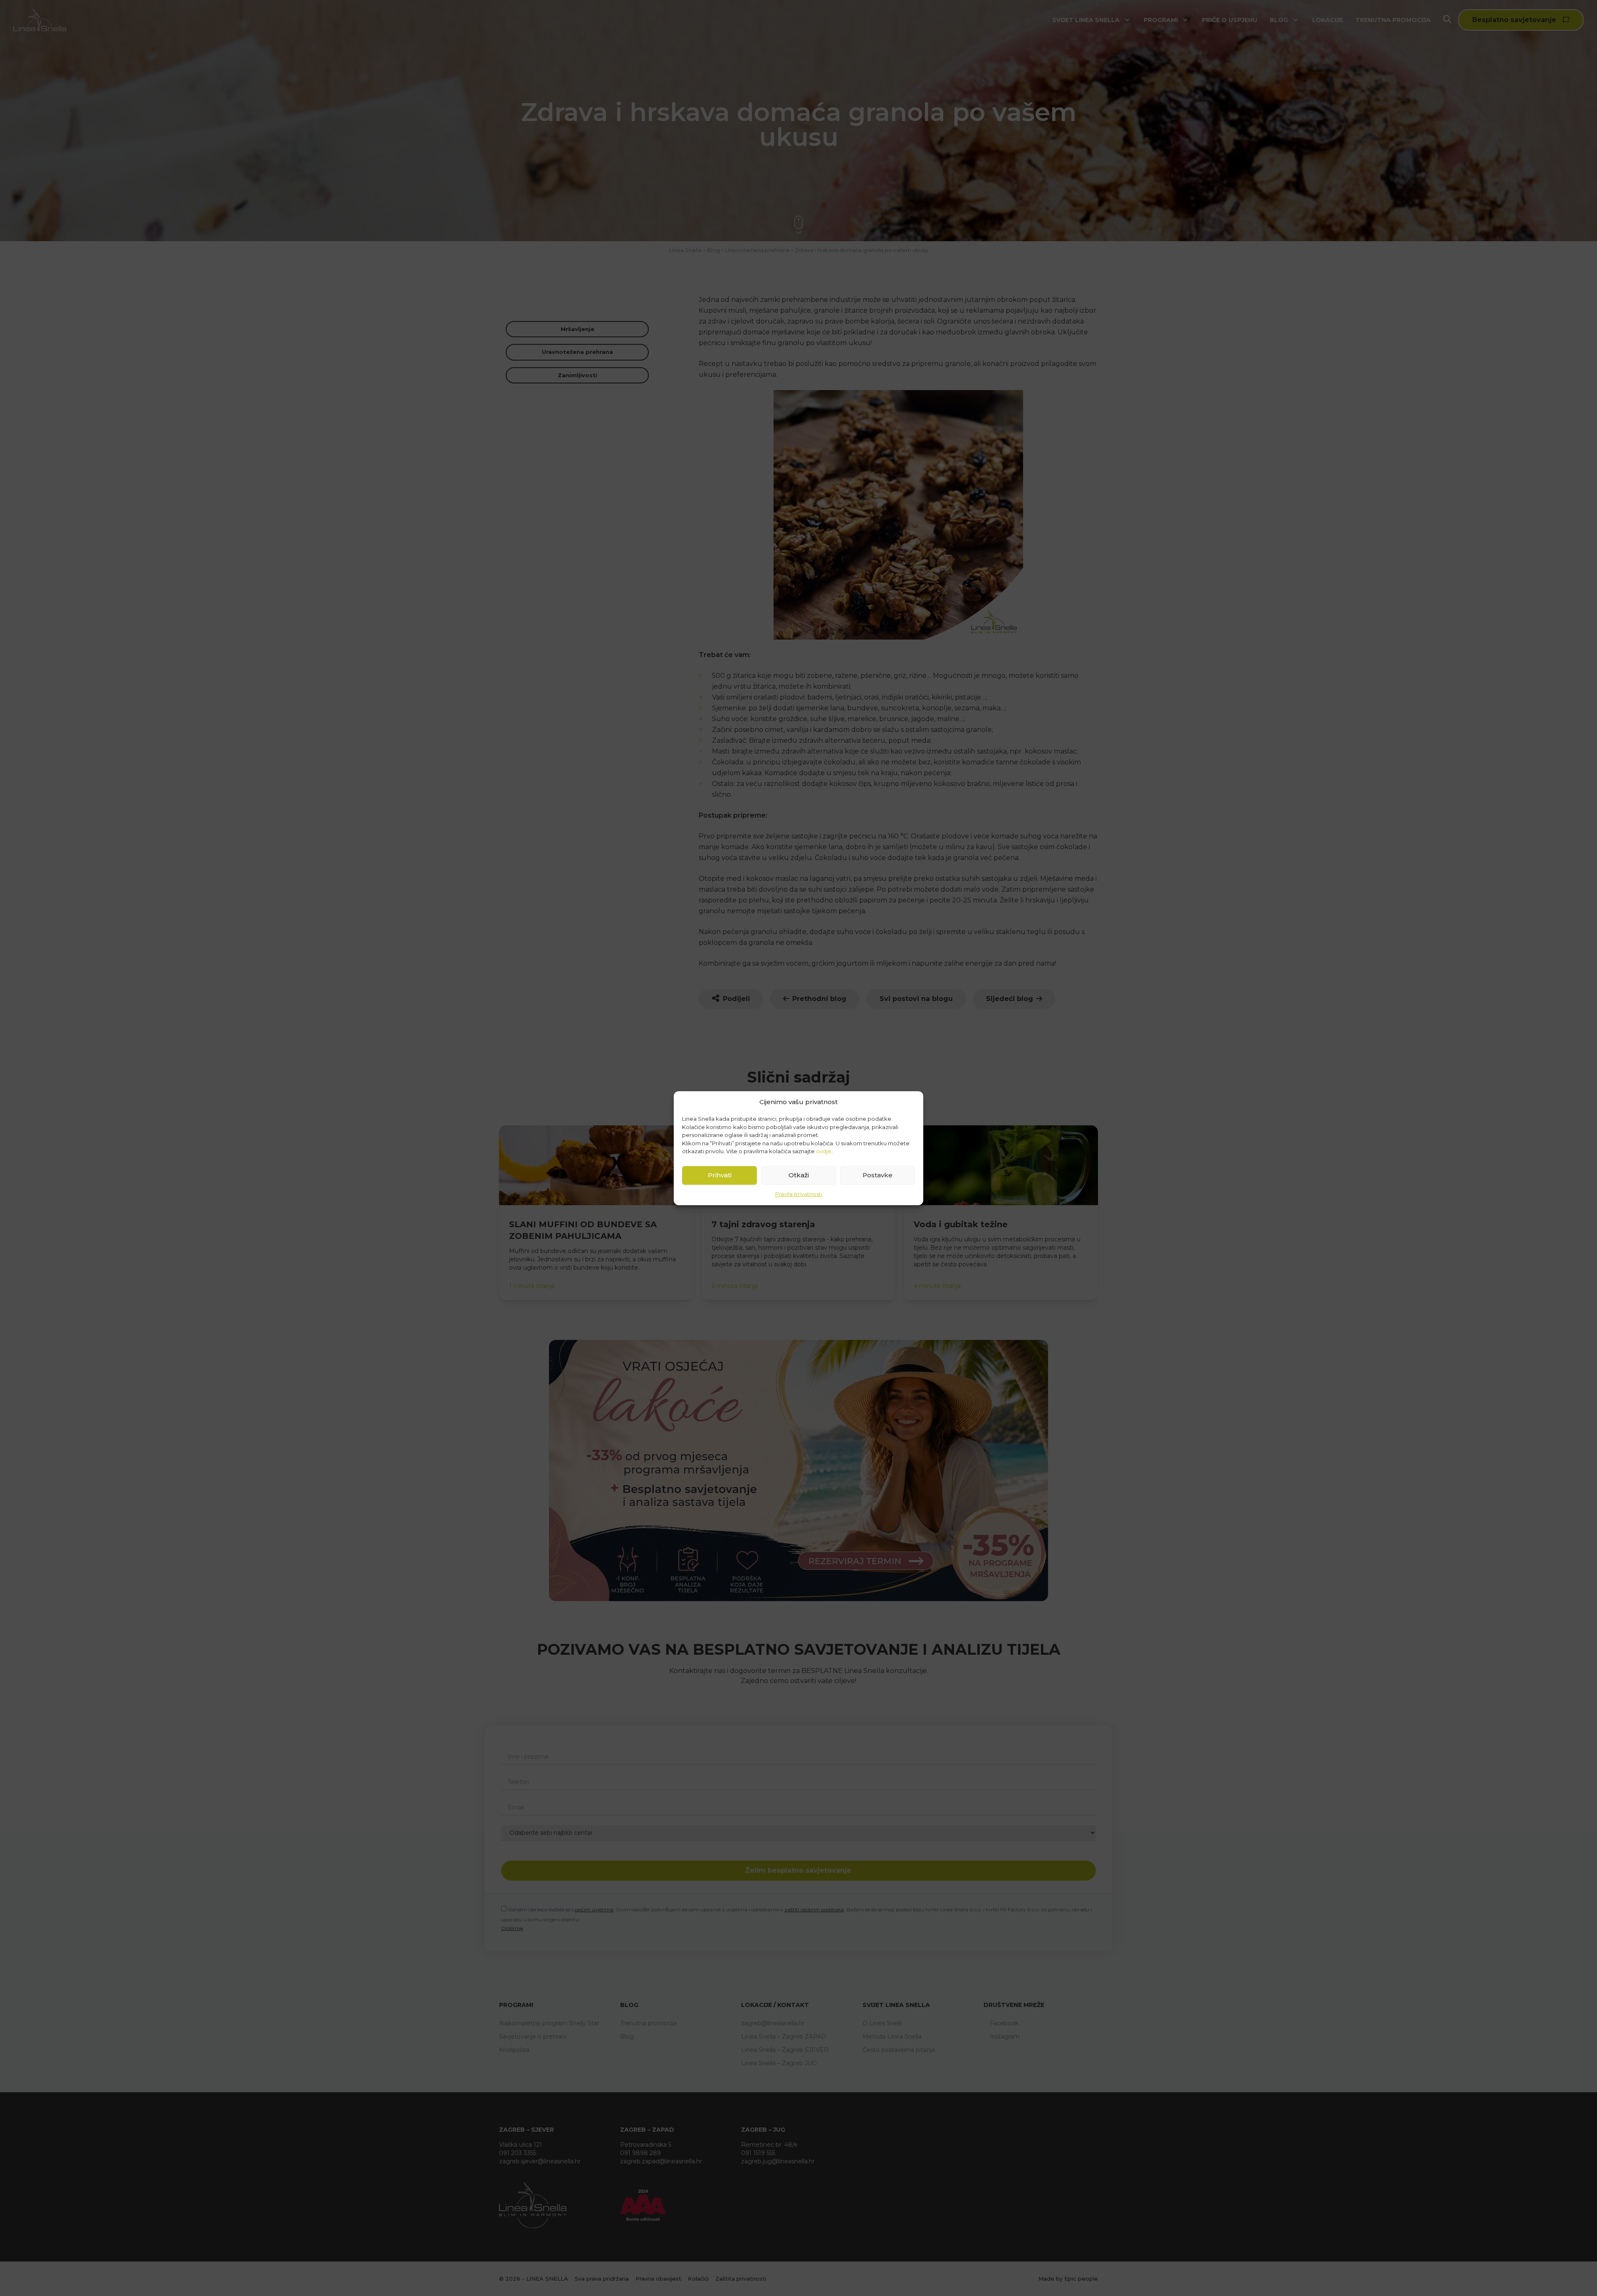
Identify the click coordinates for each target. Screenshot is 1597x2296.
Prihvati (720, 1175)
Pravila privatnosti (799, 1194)
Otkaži (799, 1175)
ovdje (824, 1151)
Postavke (878, 1175)
